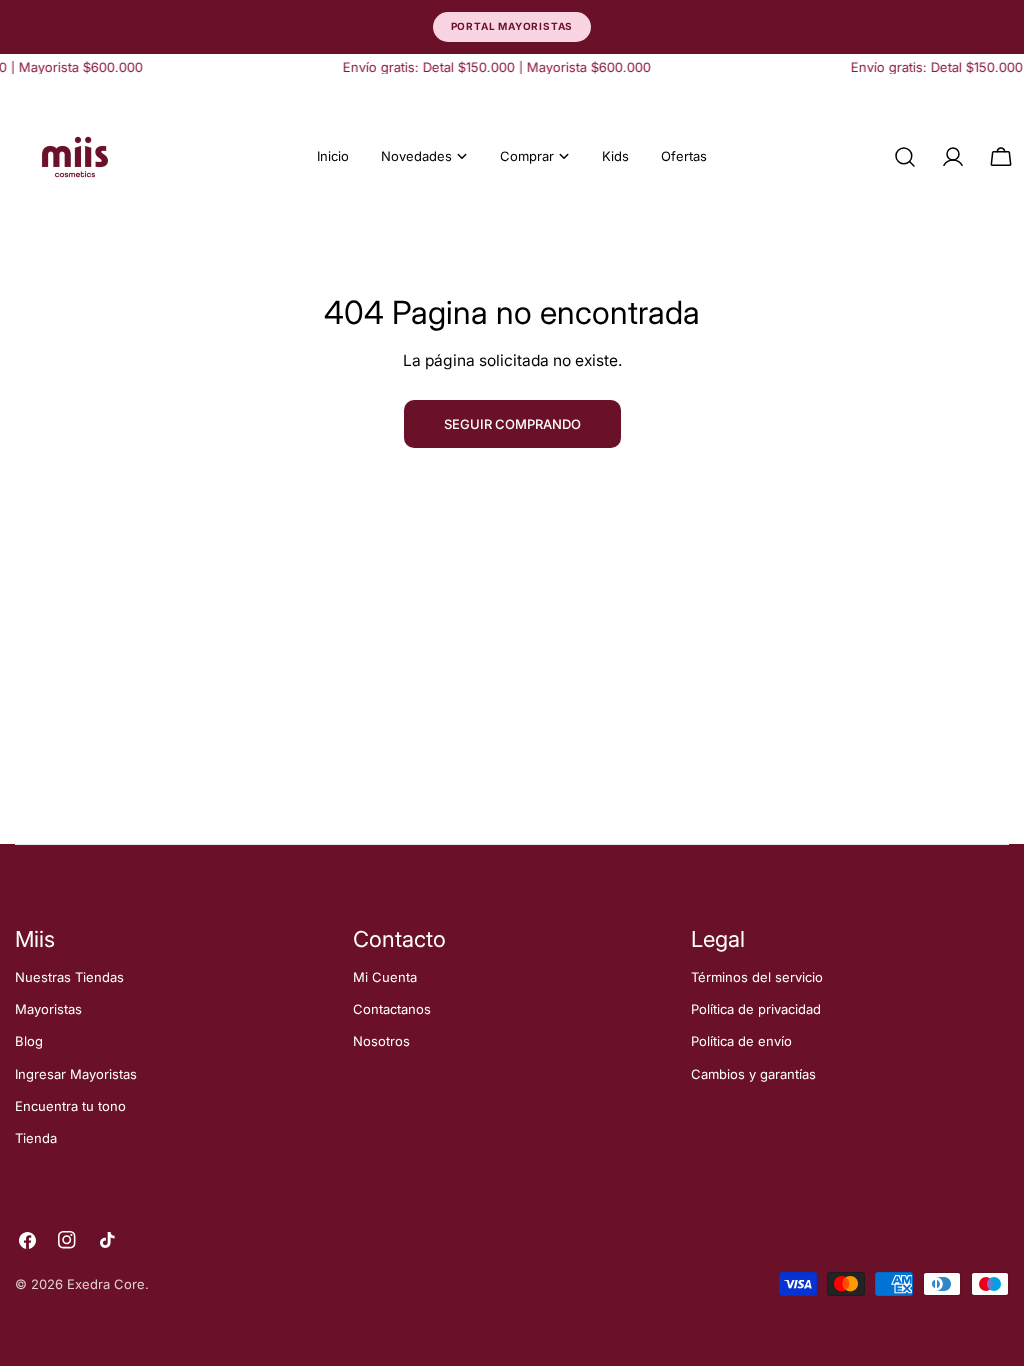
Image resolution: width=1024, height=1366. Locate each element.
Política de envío (741, 1041)
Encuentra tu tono (70, 1106)
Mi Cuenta (385, 977)
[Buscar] (905, 157)
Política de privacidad (756, 1009)
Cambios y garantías (753, 1074)
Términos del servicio (757, 977)
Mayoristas (48, 1009)
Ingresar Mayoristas (76, 1074)
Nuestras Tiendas (69, 977)
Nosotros (381, 1041)
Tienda (36, 1138)
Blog (29, 1041)
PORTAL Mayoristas (512, 26)
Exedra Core (106, 1284)
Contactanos (392, 1009)
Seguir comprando (512, 424)
